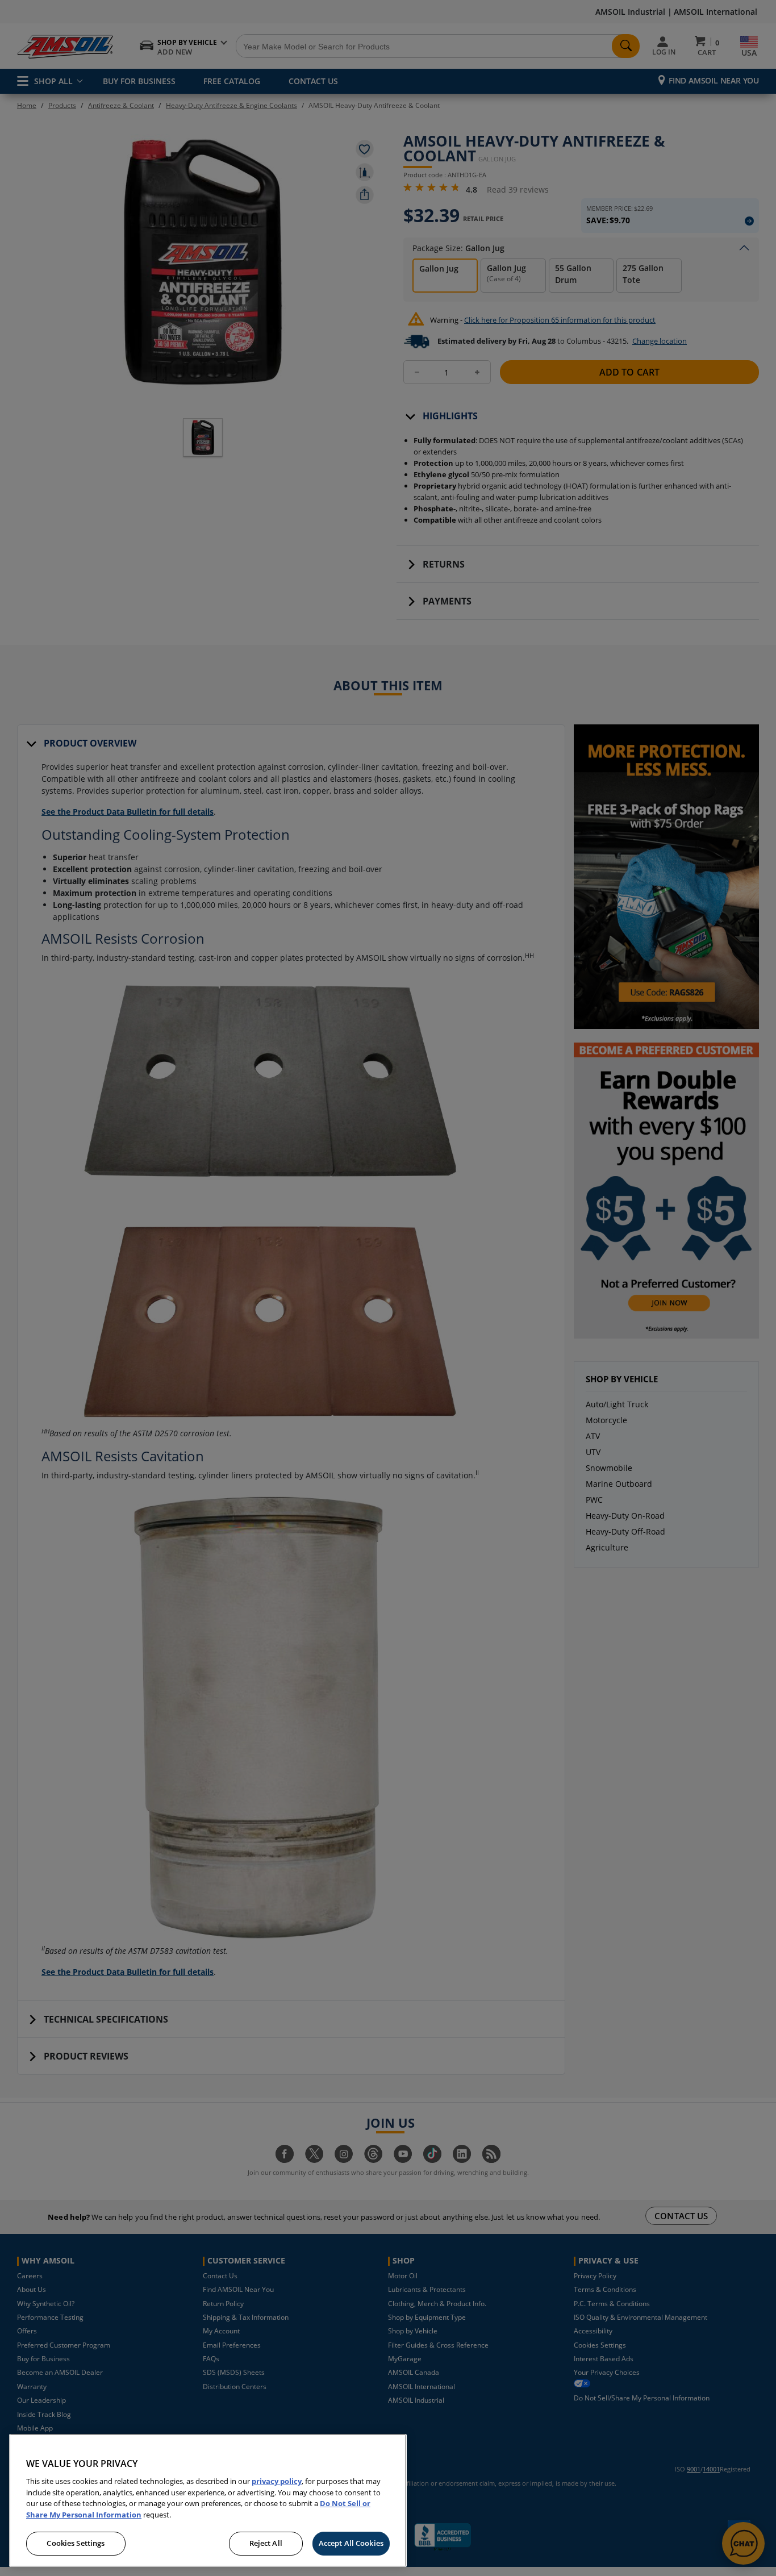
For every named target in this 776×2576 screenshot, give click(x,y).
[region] (208, 2500)
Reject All (266, 2543)
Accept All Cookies (351, 2543)
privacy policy (277, 2481)
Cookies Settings (76, 2543)
